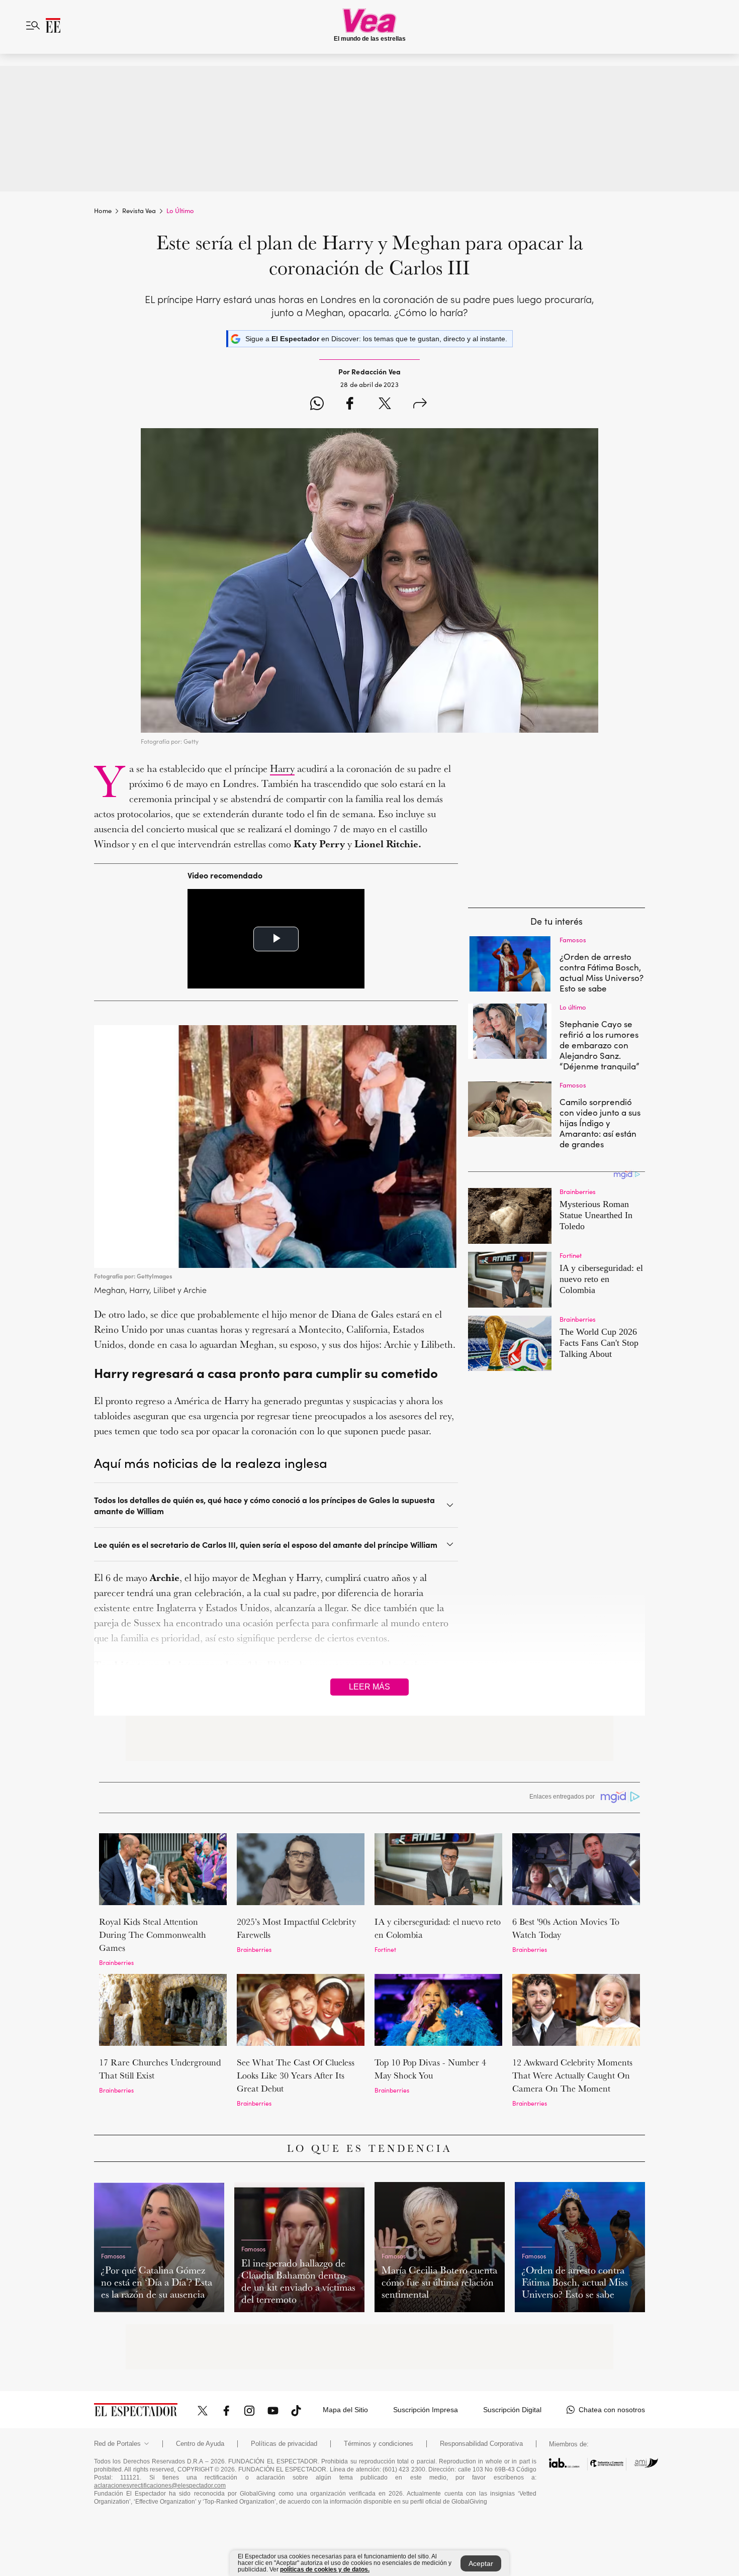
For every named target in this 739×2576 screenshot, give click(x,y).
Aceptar (481, 2563)
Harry (282, 768)
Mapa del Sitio (345, 2410)
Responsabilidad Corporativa (481, 2444)
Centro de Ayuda (200, 2444)
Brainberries (116, 1962)
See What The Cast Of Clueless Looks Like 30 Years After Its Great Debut (296, 2075)
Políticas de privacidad (284, 2444)
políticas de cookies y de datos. (325, 2569)
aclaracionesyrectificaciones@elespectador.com (160, 2486)
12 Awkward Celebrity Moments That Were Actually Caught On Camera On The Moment (572, 2075)
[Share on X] (385, 405)
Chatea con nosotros (612, 2410)
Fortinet (385, 1949)
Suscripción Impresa (426, 2410)
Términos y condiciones (379, 2444)
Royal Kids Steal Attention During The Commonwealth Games (153, 1935)
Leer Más (369, 1687)
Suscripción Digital (512, 2410)
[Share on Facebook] (350, 405)
